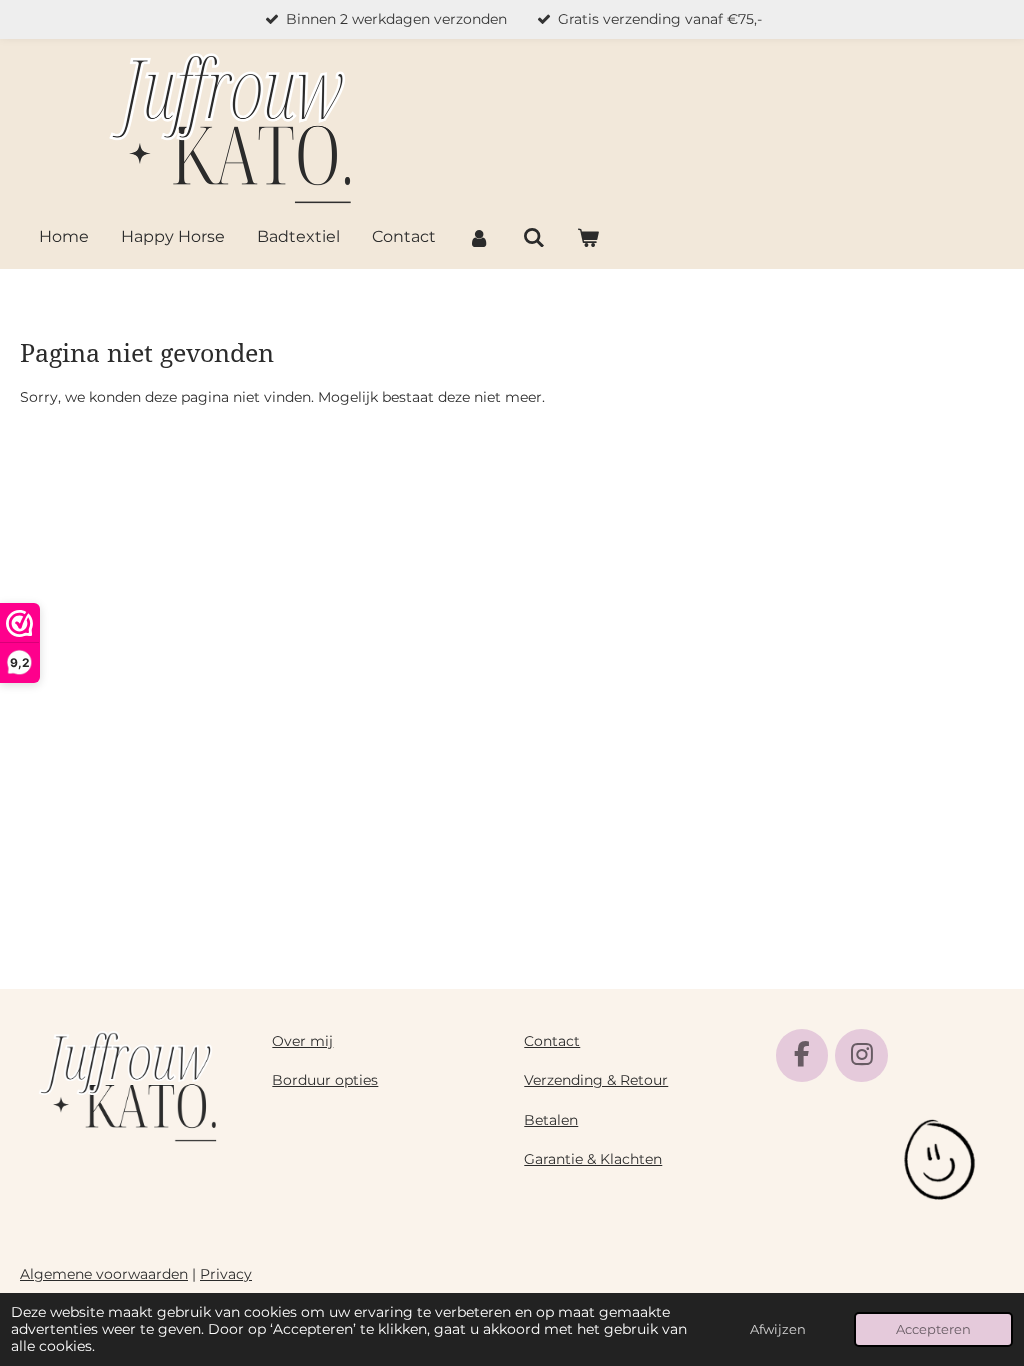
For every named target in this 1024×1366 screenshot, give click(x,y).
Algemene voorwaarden (104, 1274)
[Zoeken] (533, 238)
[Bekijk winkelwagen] (588, 238)
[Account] (479, 238)
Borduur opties (325, 1080)
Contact (552, 1041)
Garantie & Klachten (593, 1159)
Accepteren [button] (933, 1329)
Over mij (302, 1041)
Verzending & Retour (596, 1080)
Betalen (551, 1120)
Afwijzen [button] (778, 1329)
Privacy (226, 1274)
